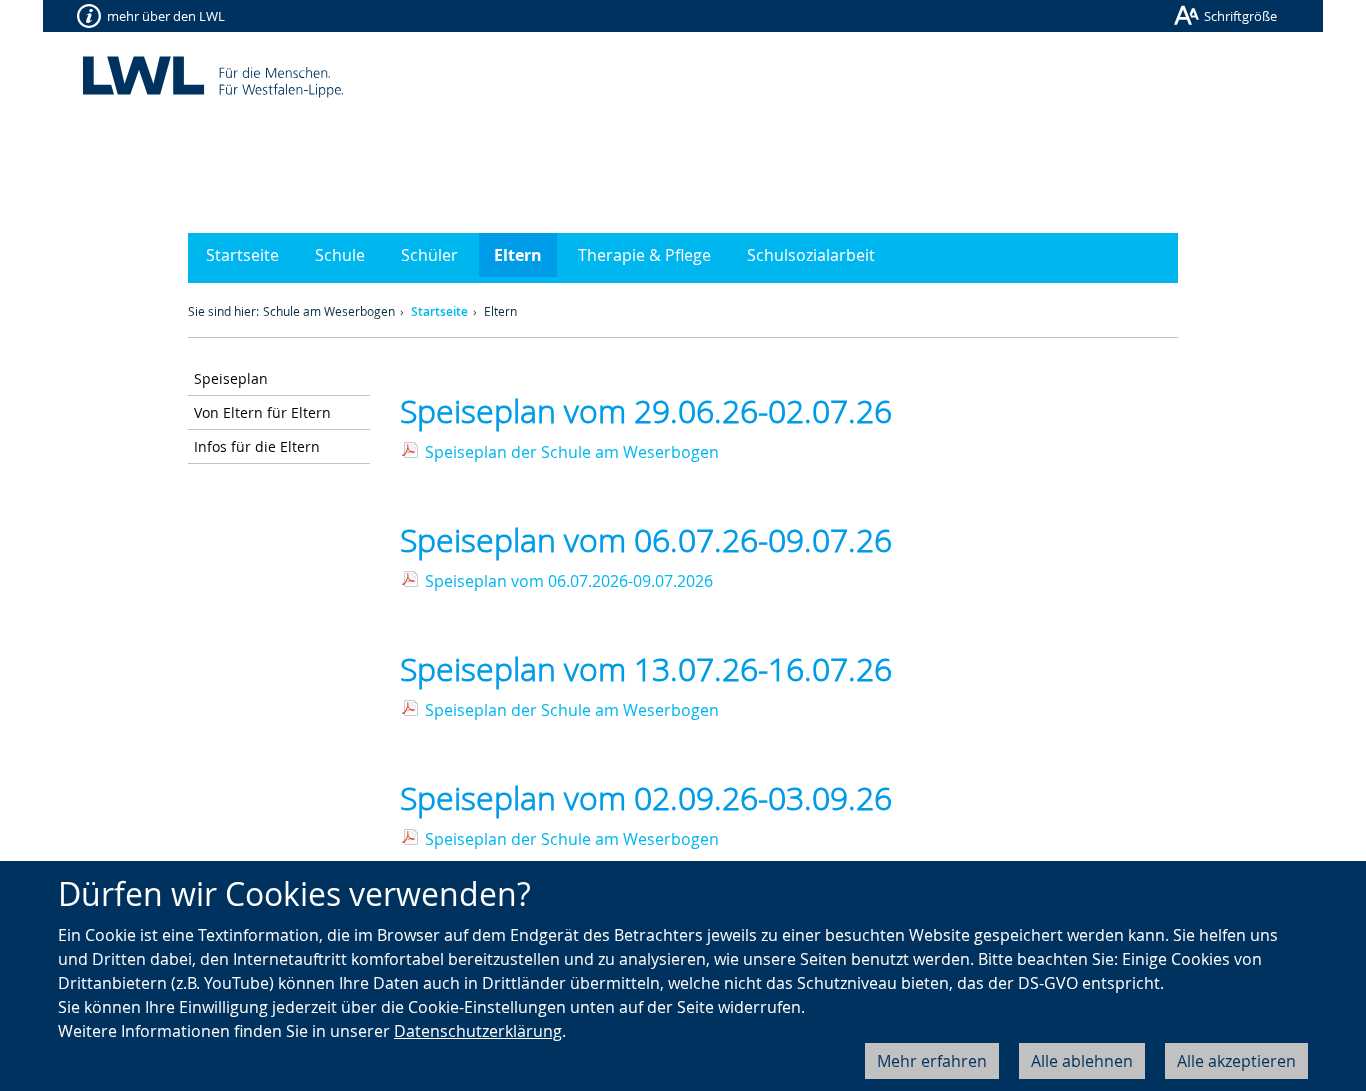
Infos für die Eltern (257, 446)
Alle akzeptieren (1236, 1061)
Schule (340, 255)
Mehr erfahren (932, 1061)
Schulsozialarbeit (811, 255)
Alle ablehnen (1082, 1061)
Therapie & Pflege (644, 255)
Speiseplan (231, 378)
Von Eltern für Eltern (262, 412)
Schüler (429, 255)
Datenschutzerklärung (478, 1031)
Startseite (242, 255)
